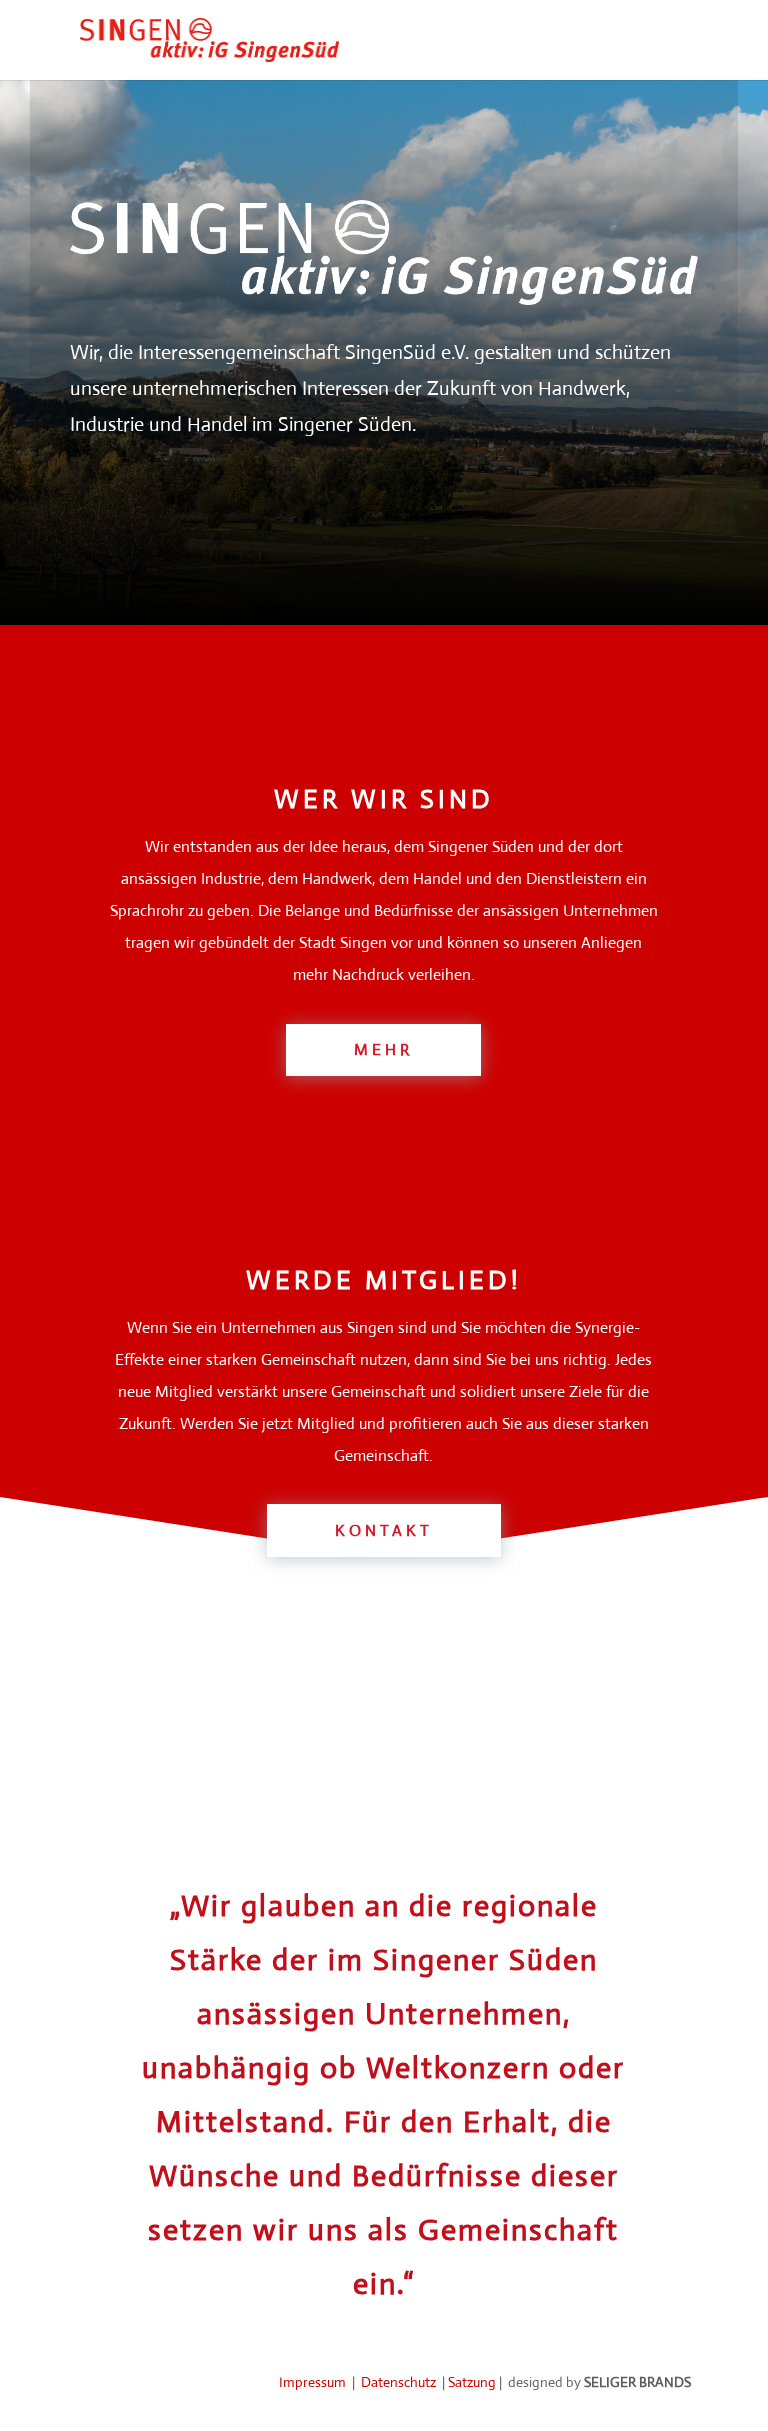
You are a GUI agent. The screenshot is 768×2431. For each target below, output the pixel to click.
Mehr (383, 1049)
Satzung (472, 2382)
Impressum (314, 2382)
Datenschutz (400, 2382)
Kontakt (384, 1530)
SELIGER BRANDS (637, 2382)
